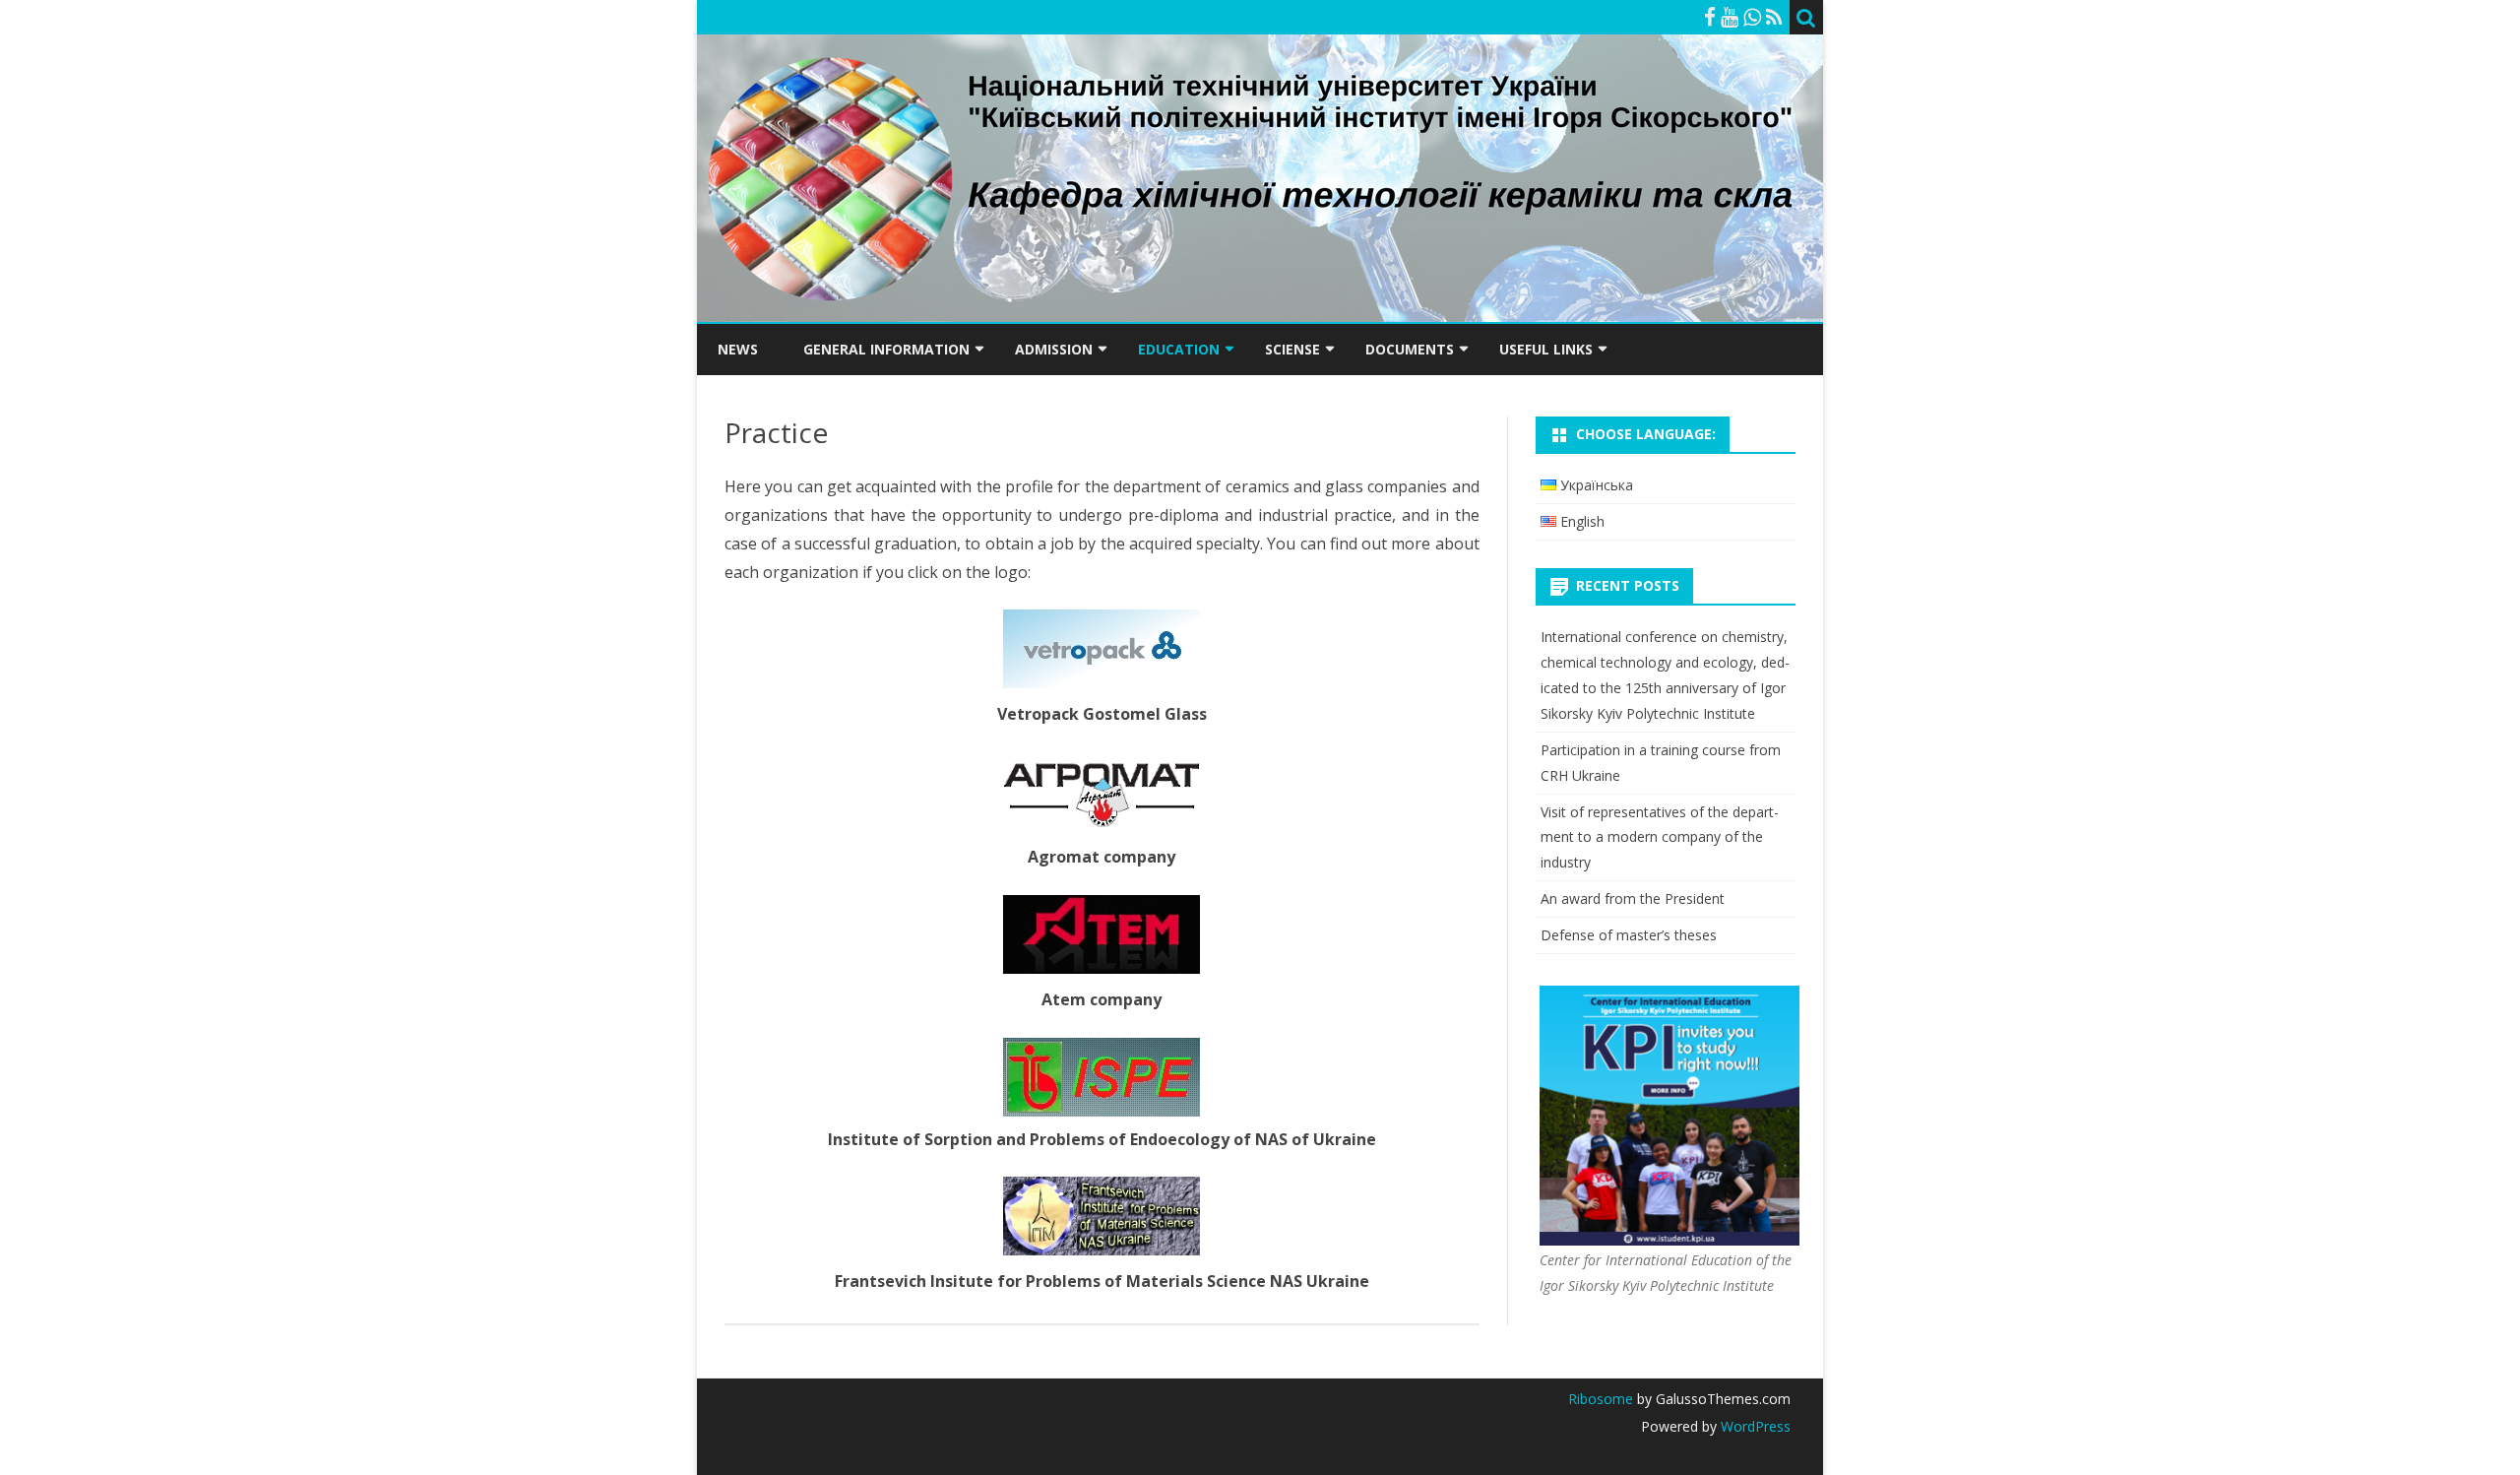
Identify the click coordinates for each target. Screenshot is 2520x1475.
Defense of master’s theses (1629, 935)
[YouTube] (1730, 17)
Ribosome (1601, 1399)
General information (886, 349)
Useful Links (1546, 349)
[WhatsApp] (1752, 17)
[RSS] (1774, 17)
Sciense (1292, 349)
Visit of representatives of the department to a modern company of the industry (1660, 837)
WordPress (1754, 1426)
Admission (1054, 349)
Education (1179, 349)
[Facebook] (1710, 17)
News (738, 349)
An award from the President (1633, 898)
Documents (1410, 349)
